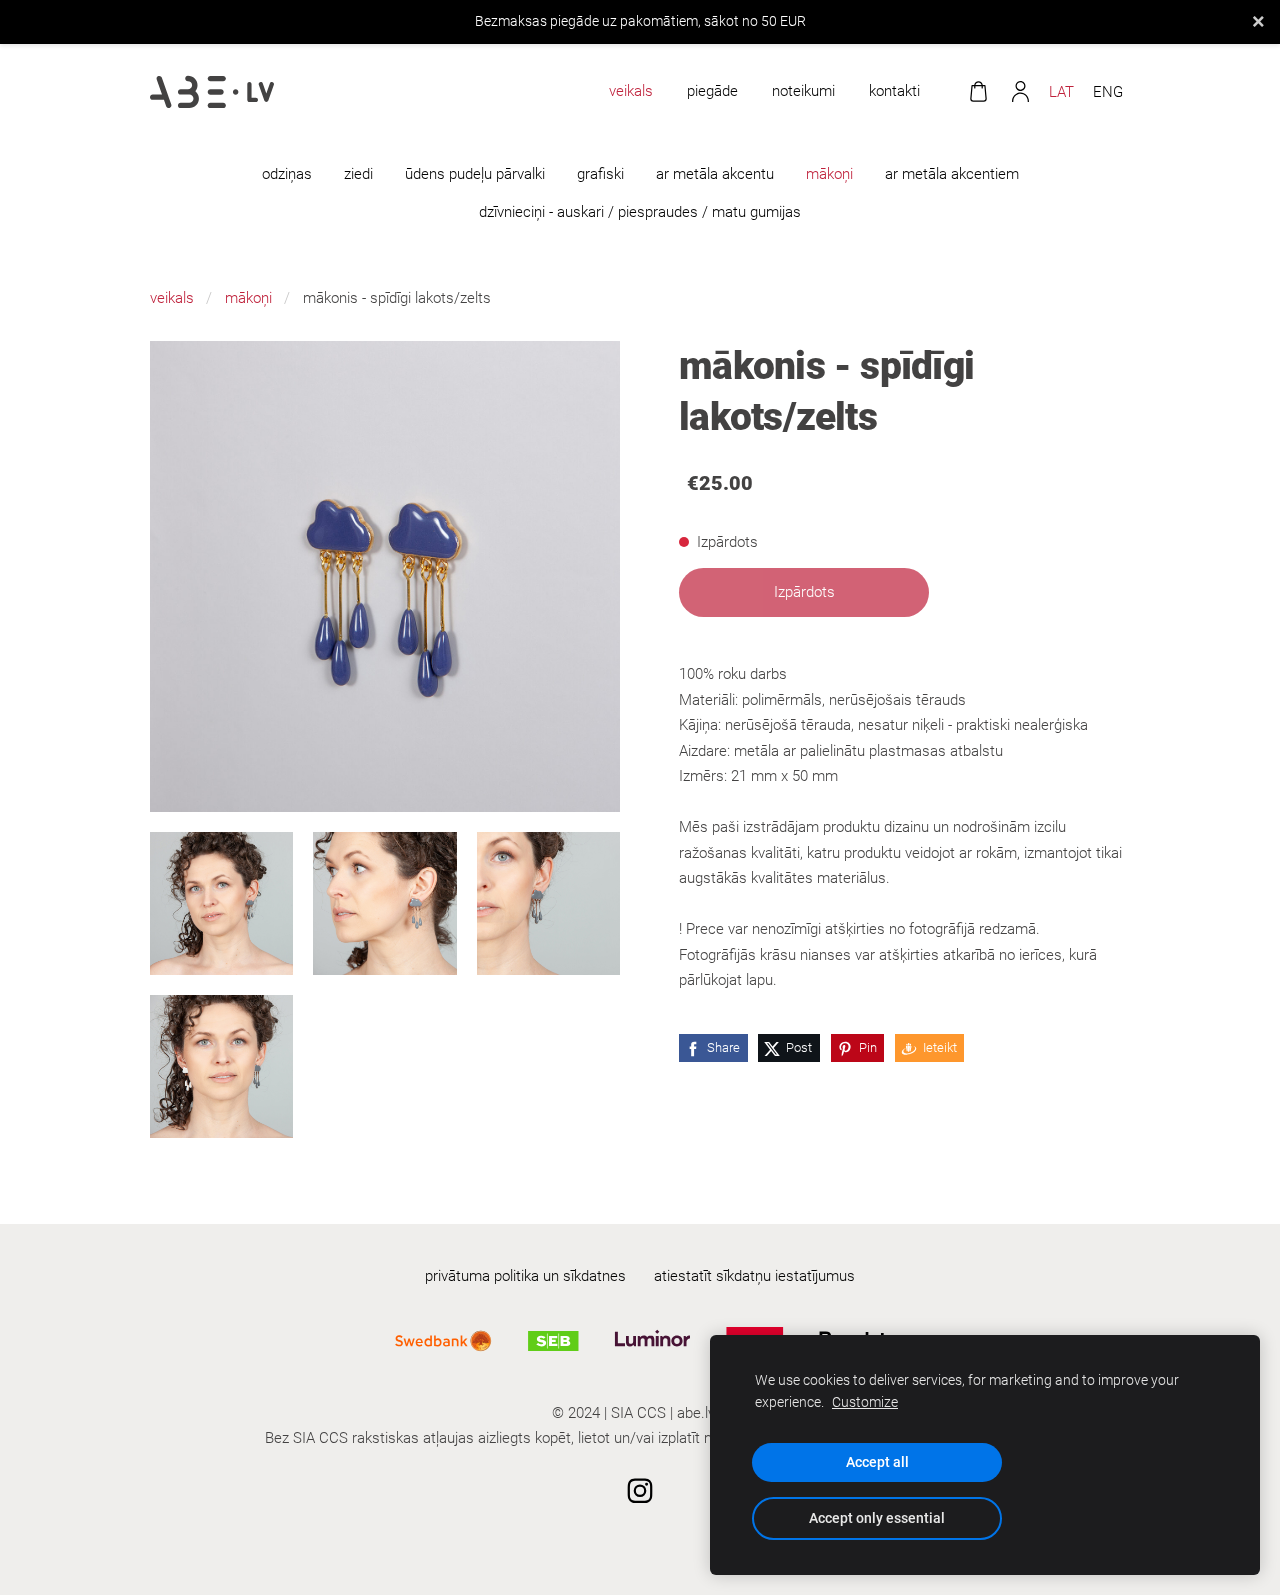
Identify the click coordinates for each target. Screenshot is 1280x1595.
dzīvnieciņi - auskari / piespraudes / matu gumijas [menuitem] (640, 212)
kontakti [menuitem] (894, 91)
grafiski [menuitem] (600, 174)
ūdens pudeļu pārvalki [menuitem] (475, 174)
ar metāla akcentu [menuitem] (715, 174)
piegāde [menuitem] (712, 91)
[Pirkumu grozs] (978, 92)
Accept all (877, 1462)
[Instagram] (640, 1491)
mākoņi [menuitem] (829, 174)
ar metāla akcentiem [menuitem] (952, 174)
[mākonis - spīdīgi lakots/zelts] (221, 903)
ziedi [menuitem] (358, 174)
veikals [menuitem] (631, 91)
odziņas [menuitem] (287, 174)
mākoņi (248, 298)
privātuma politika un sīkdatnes (525, 1276)
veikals (172, 298)
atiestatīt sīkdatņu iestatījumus (754, 1276)
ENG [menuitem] (1108, 92)
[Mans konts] (1020, 92)
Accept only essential (877, 1518)
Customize (865, 1402)
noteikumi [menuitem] (803, 91)
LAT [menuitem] (1061, 92)
